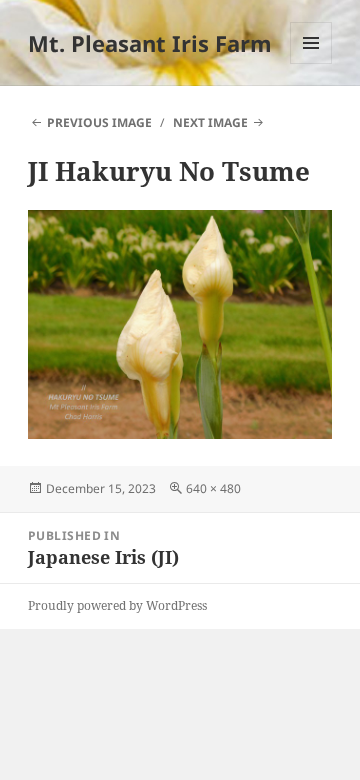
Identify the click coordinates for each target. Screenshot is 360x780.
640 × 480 (213, 488)
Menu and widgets (311, 63)
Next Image (210, 122)
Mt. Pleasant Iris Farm (150, 43)
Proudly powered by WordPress (117, 605)
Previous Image (99, 122)
